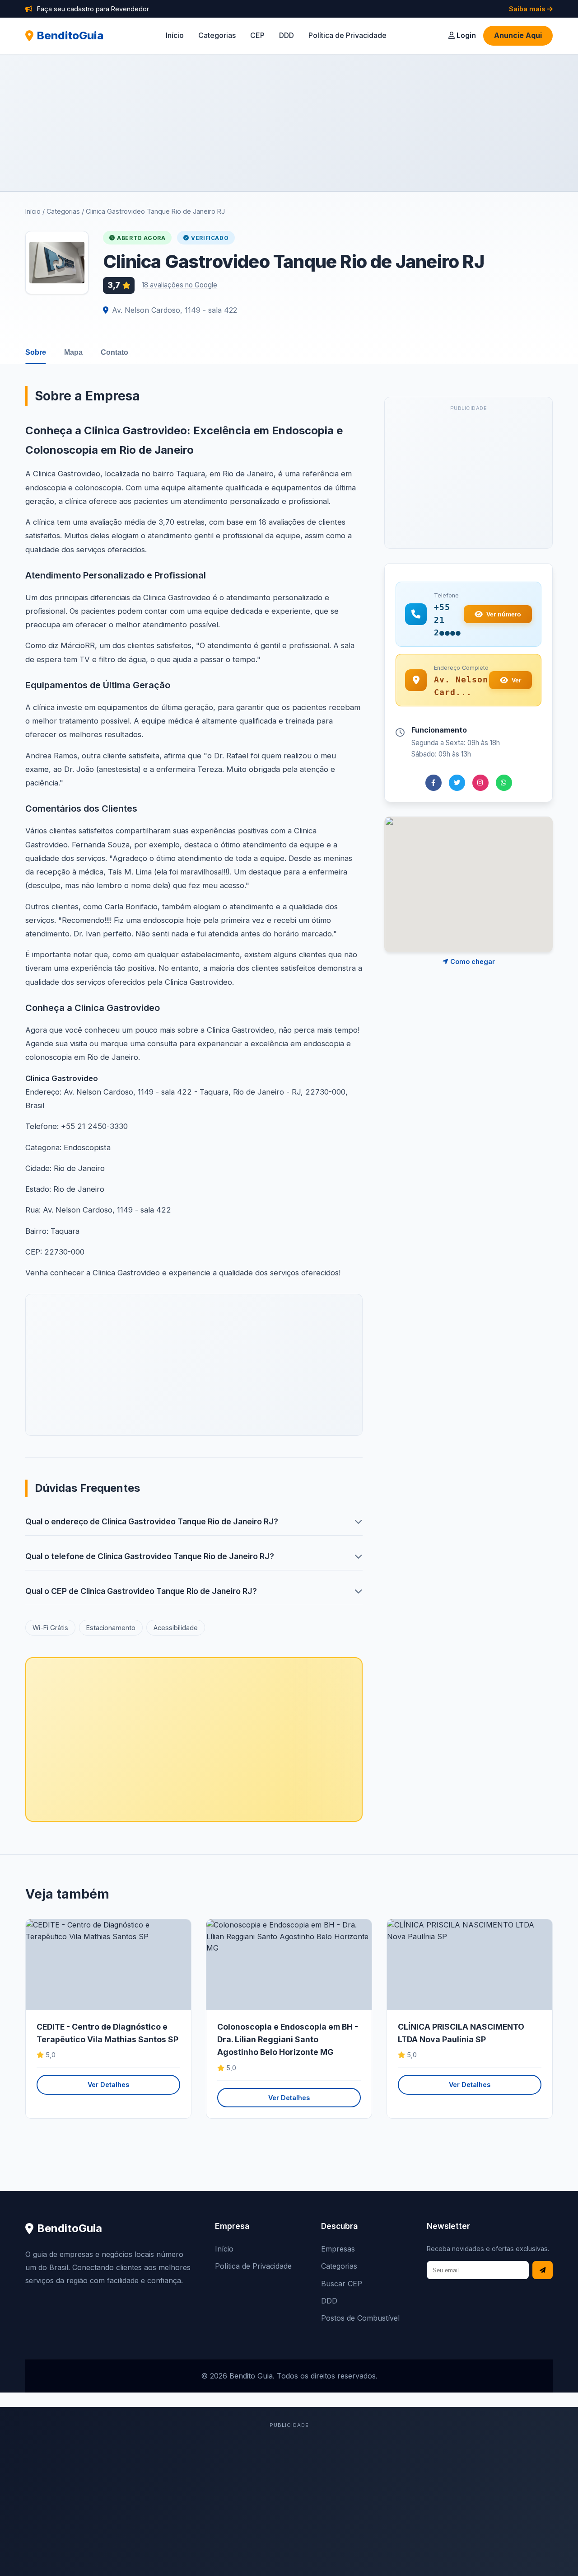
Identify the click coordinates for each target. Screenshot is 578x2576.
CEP (257, 35)
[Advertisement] (289, 122)
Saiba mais (528, 9)
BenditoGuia (70, 35)
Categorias (217, 35)
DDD (287, 35)
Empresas (338, 2249)
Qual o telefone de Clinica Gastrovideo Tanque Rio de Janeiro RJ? (150, 1556)
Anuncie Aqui (518, 35)
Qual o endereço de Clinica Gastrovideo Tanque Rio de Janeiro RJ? (152, 1521)
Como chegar (472, 961)
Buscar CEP (342, 2284)
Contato (114, 352)
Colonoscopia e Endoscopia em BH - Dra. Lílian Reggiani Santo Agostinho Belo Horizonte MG (288, 2039)
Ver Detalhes (108, 2085)
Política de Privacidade (347, 35)
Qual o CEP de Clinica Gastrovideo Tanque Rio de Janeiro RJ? (141, 1591)
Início (175, 35)
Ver (516, 680)
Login (465, 35)
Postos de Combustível (360, 2318)
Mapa (73, 352)
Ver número (504, 614)
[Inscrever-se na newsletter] (543, 2270)
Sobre (36, 352)
